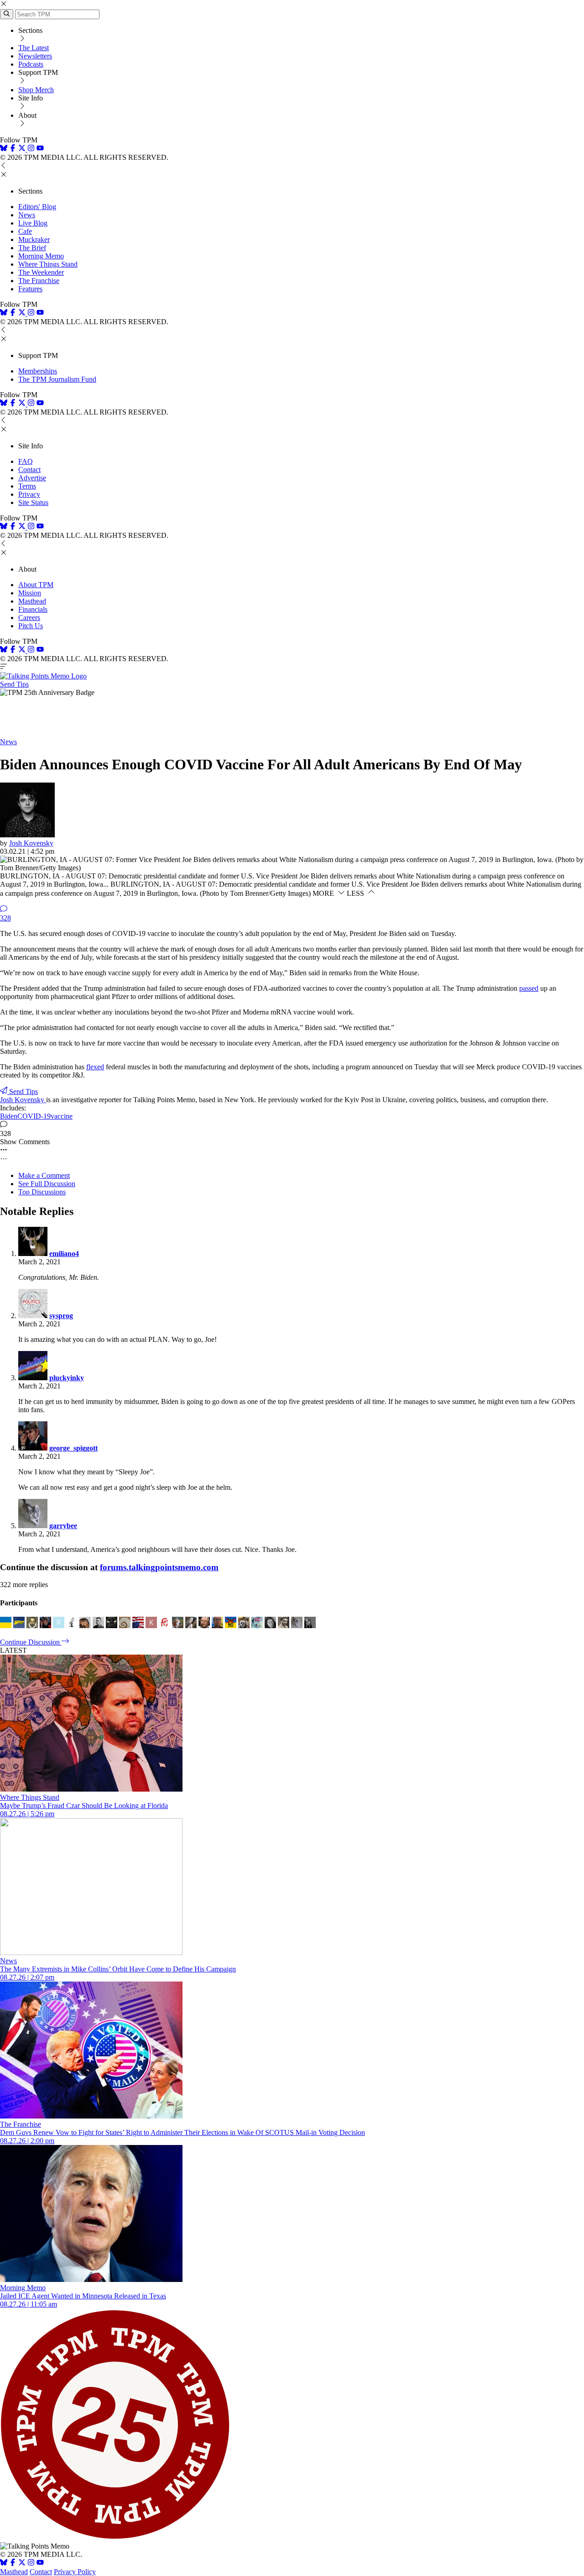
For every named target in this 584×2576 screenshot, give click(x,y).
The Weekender (41, 272)
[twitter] (22, 2563)
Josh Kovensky (31, 843)
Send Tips (14, 684)
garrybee (63, 1526)
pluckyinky (67, 1378)
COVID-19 (34, 1116)
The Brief (32, 248)
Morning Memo (41, 256)
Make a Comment (44, 1175)
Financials (33, 609)
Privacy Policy (75, 2572)
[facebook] (13, 149)
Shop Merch (36, 90)
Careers (29, 618)
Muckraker (34, 239)
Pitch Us (31, 626)
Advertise (32, 478)
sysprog (61, 1316)
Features (30, 289)
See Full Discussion (47, 1184)
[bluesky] (4, 149)
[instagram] (31, 149)
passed (529, 988)
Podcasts (31, 64)
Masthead (32, 601)
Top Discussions (42, 1192)
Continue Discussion (31, 1642)
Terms (27, 486)
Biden (9, 1116)
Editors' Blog (37, 207)
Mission (30, 593)
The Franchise (39, 281)
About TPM (36, 585)
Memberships (38, 371)
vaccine (62, 1116)
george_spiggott (73, 1448)
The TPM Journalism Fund (57, 379)
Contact (29, 470)
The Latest (34, 48)
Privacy (29, 494)
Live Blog (33, 223)
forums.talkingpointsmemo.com (159, 1567)
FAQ (26, 461)
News (27, 215)
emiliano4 (64, 1254)
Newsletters (35, 56)
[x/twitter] (23, 149)
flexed (95, 1067)
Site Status (33, 502)
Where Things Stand (48, 264)
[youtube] (40, 149)
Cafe (25, 231)
